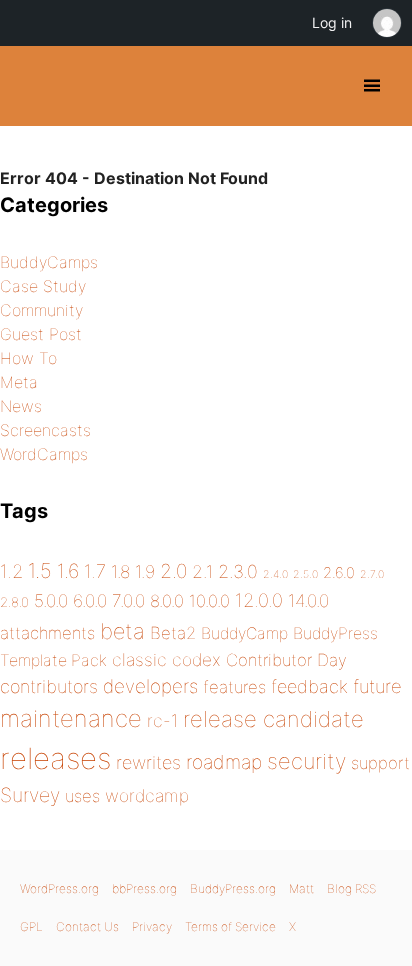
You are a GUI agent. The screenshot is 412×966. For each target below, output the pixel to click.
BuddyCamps (49, 262)
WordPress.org (59, 888)
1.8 (120, 571)
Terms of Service (230, 926)
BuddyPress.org (32, 86)
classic (139, 659)
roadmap (224, 762)
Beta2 (173, 633)
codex (196, 659)
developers (150, 686)
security (306, 761)
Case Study (43, 286)
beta (122, 631)
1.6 (68, 571)
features (234, 687)
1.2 (11, 571)
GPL (31, 926)
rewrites (148, 762)
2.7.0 (372, 574)
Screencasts (45, 430)
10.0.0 (209, 601)
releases (55, 758)
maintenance (71, 718)
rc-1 (162, 720)
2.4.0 (275, 574)
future (377, 686)
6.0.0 (90, 600)
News (21, 406)
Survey (30, 795)
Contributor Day (286, 660)
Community (41, 310)
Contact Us (87, 926)
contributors (49, 686)
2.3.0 (238, 571)
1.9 (145, 571)
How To (28, 358)
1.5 (40, 570)
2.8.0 (14, 602)
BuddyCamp (244, 633)
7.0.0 (128, 600)
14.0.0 (308, 600)
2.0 (173, 571)
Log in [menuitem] (332, 22)
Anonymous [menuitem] (386, 23)
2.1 (202, 571)
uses (82, 796)
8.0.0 (167, 601)
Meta (19, 382)
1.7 (95, 571)
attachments (47, 633)
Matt (301, 888)
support (380, 763)
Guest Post (41, 334)
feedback (309, 686)
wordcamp (147, 795)
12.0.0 (259, 600)
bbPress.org (144, 888)
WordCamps (44, 454)
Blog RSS (351, 888)
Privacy (152, 926)
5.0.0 (51, 600)
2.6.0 (339, 573)
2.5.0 (305, 574)
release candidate (273, 719)
